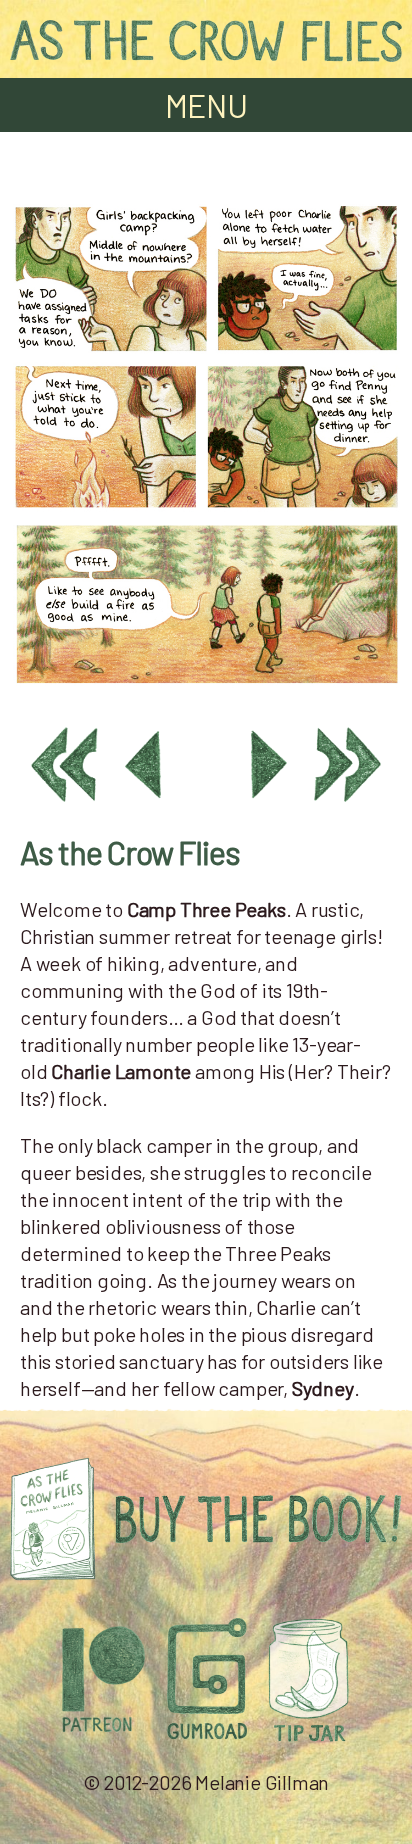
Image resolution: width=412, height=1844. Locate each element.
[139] (206, 690)
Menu (206, 105)
